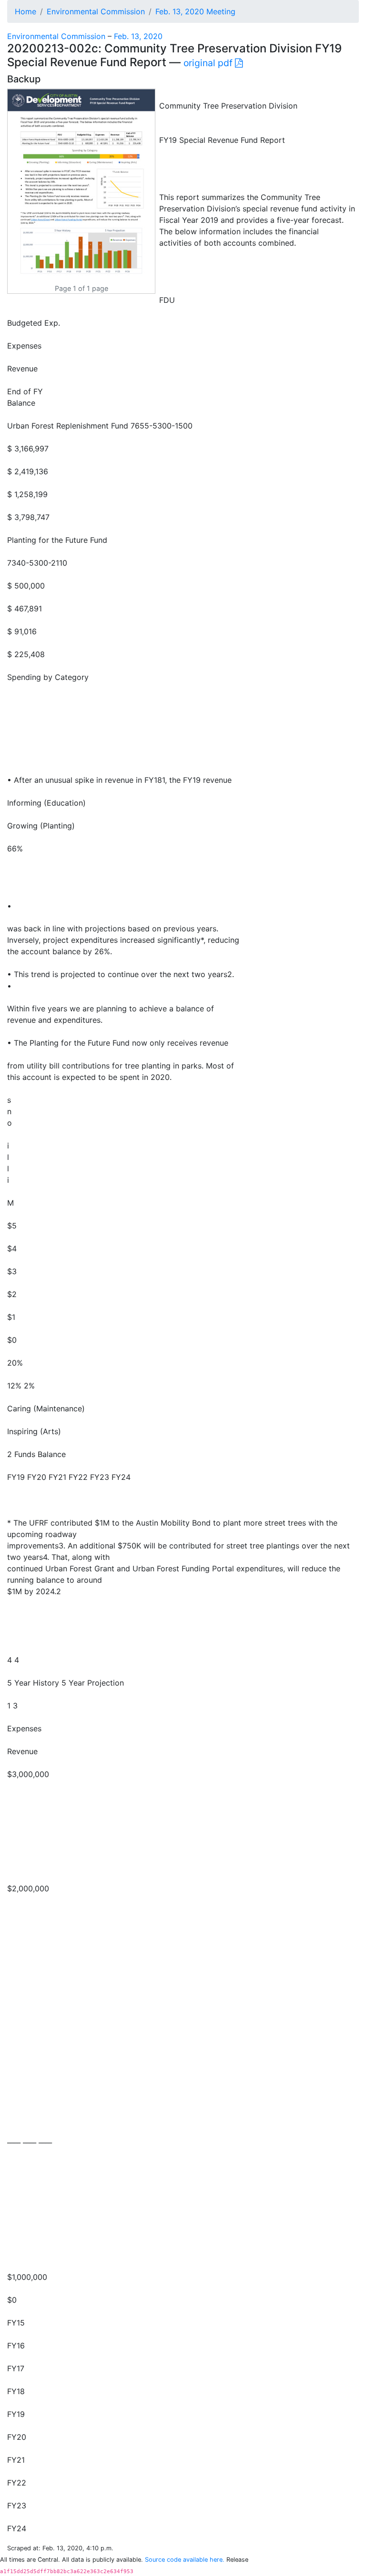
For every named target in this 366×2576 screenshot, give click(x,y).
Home (25, 11)
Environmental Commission (96, 11)
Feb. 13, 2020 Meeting (195, 11)
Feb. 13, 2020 (138, 36)
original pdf (209, 63)
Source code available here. (185, 2560)
